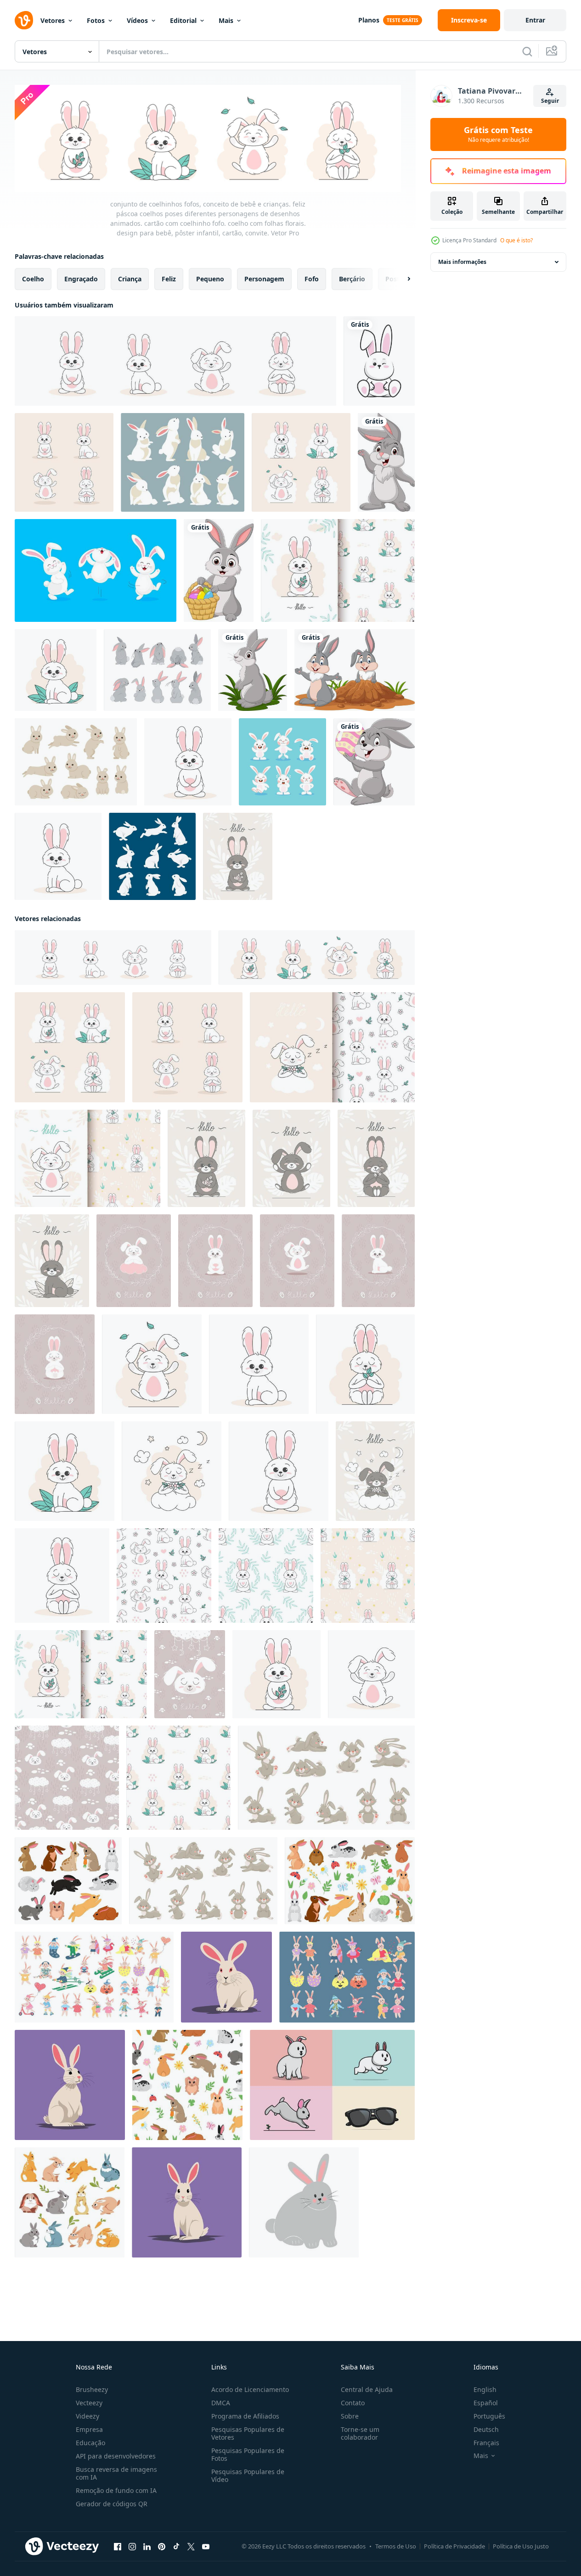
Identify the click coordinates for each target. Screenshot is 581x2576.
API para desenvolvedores (116, 2456)
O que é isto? (516, 240)
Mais (226, 20)
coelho (33, 279)
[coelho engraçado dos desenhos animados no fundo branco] (386, 462)
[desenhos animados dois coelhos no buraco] (355, 670)
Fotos (96, 20)
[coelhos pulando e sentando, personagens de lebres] (70, 2202)
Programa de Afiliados (245, 2416)
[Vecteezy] (24, 20)
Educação (90, 2443)
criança (130, 279)
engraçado (81, 279)
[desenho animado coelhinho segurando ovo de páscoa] (374, 762)
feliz (169, 279)
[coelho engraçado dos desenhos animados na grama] (253, 670)
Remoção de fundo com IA (116, 2490)
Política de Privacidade (454, 2546)
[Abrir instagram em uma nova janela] (132, 2547)
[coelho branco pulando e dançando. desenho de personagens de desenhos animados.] (96, 570)
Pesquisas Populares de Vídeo (248, 2475)
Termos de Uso (396, 2546)
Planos (369, 20)
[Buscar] (527, 51)
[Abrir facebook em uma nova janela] (118, 2547)
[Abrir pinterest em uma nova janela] (162, 2547)
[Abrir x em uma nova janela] (191, 2547)
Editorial (183, 20)
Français (486, 2443)
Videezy (87, 2416)
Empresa (89, 2429)
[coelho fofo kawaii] (379, 361)
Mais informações (462, 262)
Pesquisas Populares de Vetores (248, 2433)
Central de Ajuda (367, 2389)
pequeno (210, 279)
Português (489, 2416)
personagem (264, 279)
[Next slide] (401, 279)
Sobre (350, 2416)
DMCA (221, 2403)
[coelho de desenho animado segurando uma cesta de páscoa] (219, 570)
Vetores (53, 20)
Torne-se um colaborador (360, 2433)
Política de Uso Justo (521, 2546)
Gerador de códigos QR (112, 2504)
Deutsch (486, 2429)
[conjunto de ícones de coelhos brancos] (183, 462)
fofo (312, 279)
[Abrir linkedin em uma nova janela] (147, 2547)
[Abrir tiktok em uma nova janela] (176, 2547)
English (485, 2389)
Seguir (550, 101)
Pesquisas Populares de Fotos (248, 2454)
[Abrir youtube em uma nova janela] (206, 2547)
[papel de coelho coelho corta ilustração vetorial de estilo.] (152, 856)
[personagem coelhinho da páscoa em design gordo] (282, 762)
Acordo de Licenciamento (250, 2389)
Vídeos (137, 20)
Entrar (535, 20)
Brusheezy (92, 2389)
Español (486, 2403)
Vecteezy (89, 2403)
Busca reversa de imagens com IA (116, 2473)
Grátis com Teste (498, 134)
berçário (352, 279)
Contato (353, 2403)
